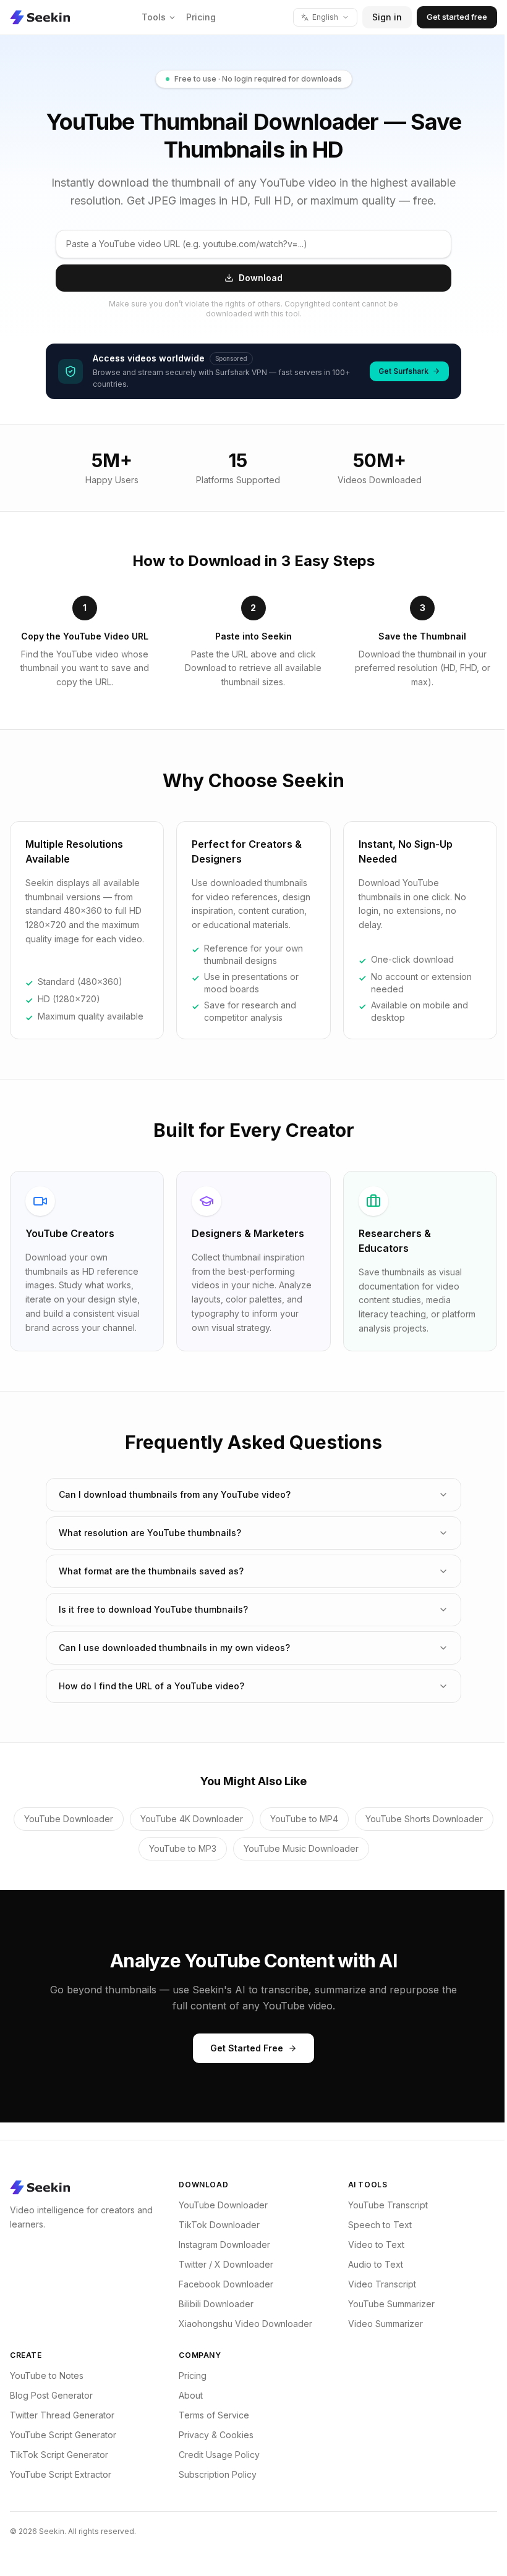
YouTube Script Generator (63, 2435)
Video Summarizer (379, 2324)
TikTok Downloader (216, 2225)
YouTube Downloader (137, 1819)
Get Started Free (242, 2048)
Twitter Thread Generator (62, 2415)
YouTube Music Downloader (369, 1848)
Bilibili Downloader (213, 2304)
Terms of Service (211, 2415)
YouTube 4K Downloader (260, 1819)
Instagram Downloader (221, 2244)
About (188, 2395)
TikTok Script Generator (59, 2455)
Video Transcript (376, 2284)
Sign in (387, 17)
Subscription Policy (215, 2474)
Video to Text (370, 2244)
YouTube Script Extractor (61, 2474)
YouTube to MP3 (250, 1848)
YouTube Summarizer (385, 2304)
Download (261, 278)
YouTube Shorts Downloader (130, 1848)
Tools (154, 17)
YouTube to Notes (47, 2375)
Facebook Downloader (223, 2284)
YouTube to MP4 (372, 1819)
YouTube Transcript (382, 2205)
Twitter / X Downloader (223, 2264)
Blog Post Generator (51, 2395)
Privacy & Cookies (213, 2435)
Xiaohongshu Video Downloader (242, 2324)
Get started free (457, 17)
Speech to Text (374, 2225)
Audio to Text (369, 2264)
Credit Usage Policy (216, 2455)
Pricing (201, 17)
